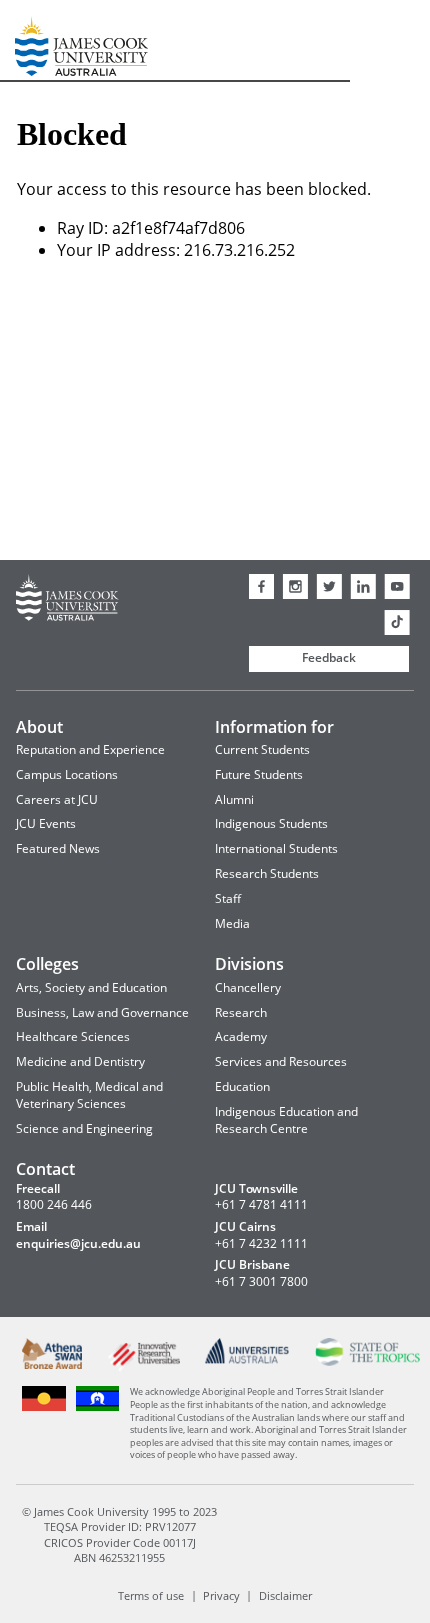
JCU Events (46, 823)
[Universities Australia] (247, 1359)
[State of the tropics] (368, 1361)
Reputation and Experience (90, 749)
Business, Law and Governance (102, 1012)
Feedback (329, 657)
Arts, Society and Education (91, 987)
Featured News (58, 848)
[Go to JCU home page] (67, 600)
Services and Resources (281, 1061)
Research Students (267, 873)
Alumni (234, 799)
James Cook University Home (39, 40)
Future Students (259, 774)
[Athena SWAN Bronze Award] (52, 1364)
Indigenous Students (271, 823)
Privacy (221, 1594)
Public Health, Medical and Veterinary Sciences (89, 1095)
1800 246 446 (54, 1205)
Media (232, 923)
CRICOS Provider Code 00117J (120, 1542)
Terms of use (151, 1594)
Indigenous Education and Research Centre (286, 1120)
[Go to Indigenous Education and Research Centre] (44, 1408)
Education (242, 1086)
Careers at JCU (57, 799)
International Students (276, 848)
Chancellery (248, 987)
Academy (241, 1036)
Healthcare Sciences (73, 1036)
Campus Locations (67, 774)
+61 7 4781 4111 (261, 1205)
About (39, 727)
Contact (45, 1169)
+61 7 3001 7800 (261, 1282)
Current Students (262, 749)
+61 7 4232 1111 (261, 1244)
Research (241, 1012)
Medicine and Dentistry (80, 1061)
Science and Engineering (84, 1128)
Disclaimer (285, 1594)
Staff (228, 898)
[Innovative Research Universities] (144, 1367)
